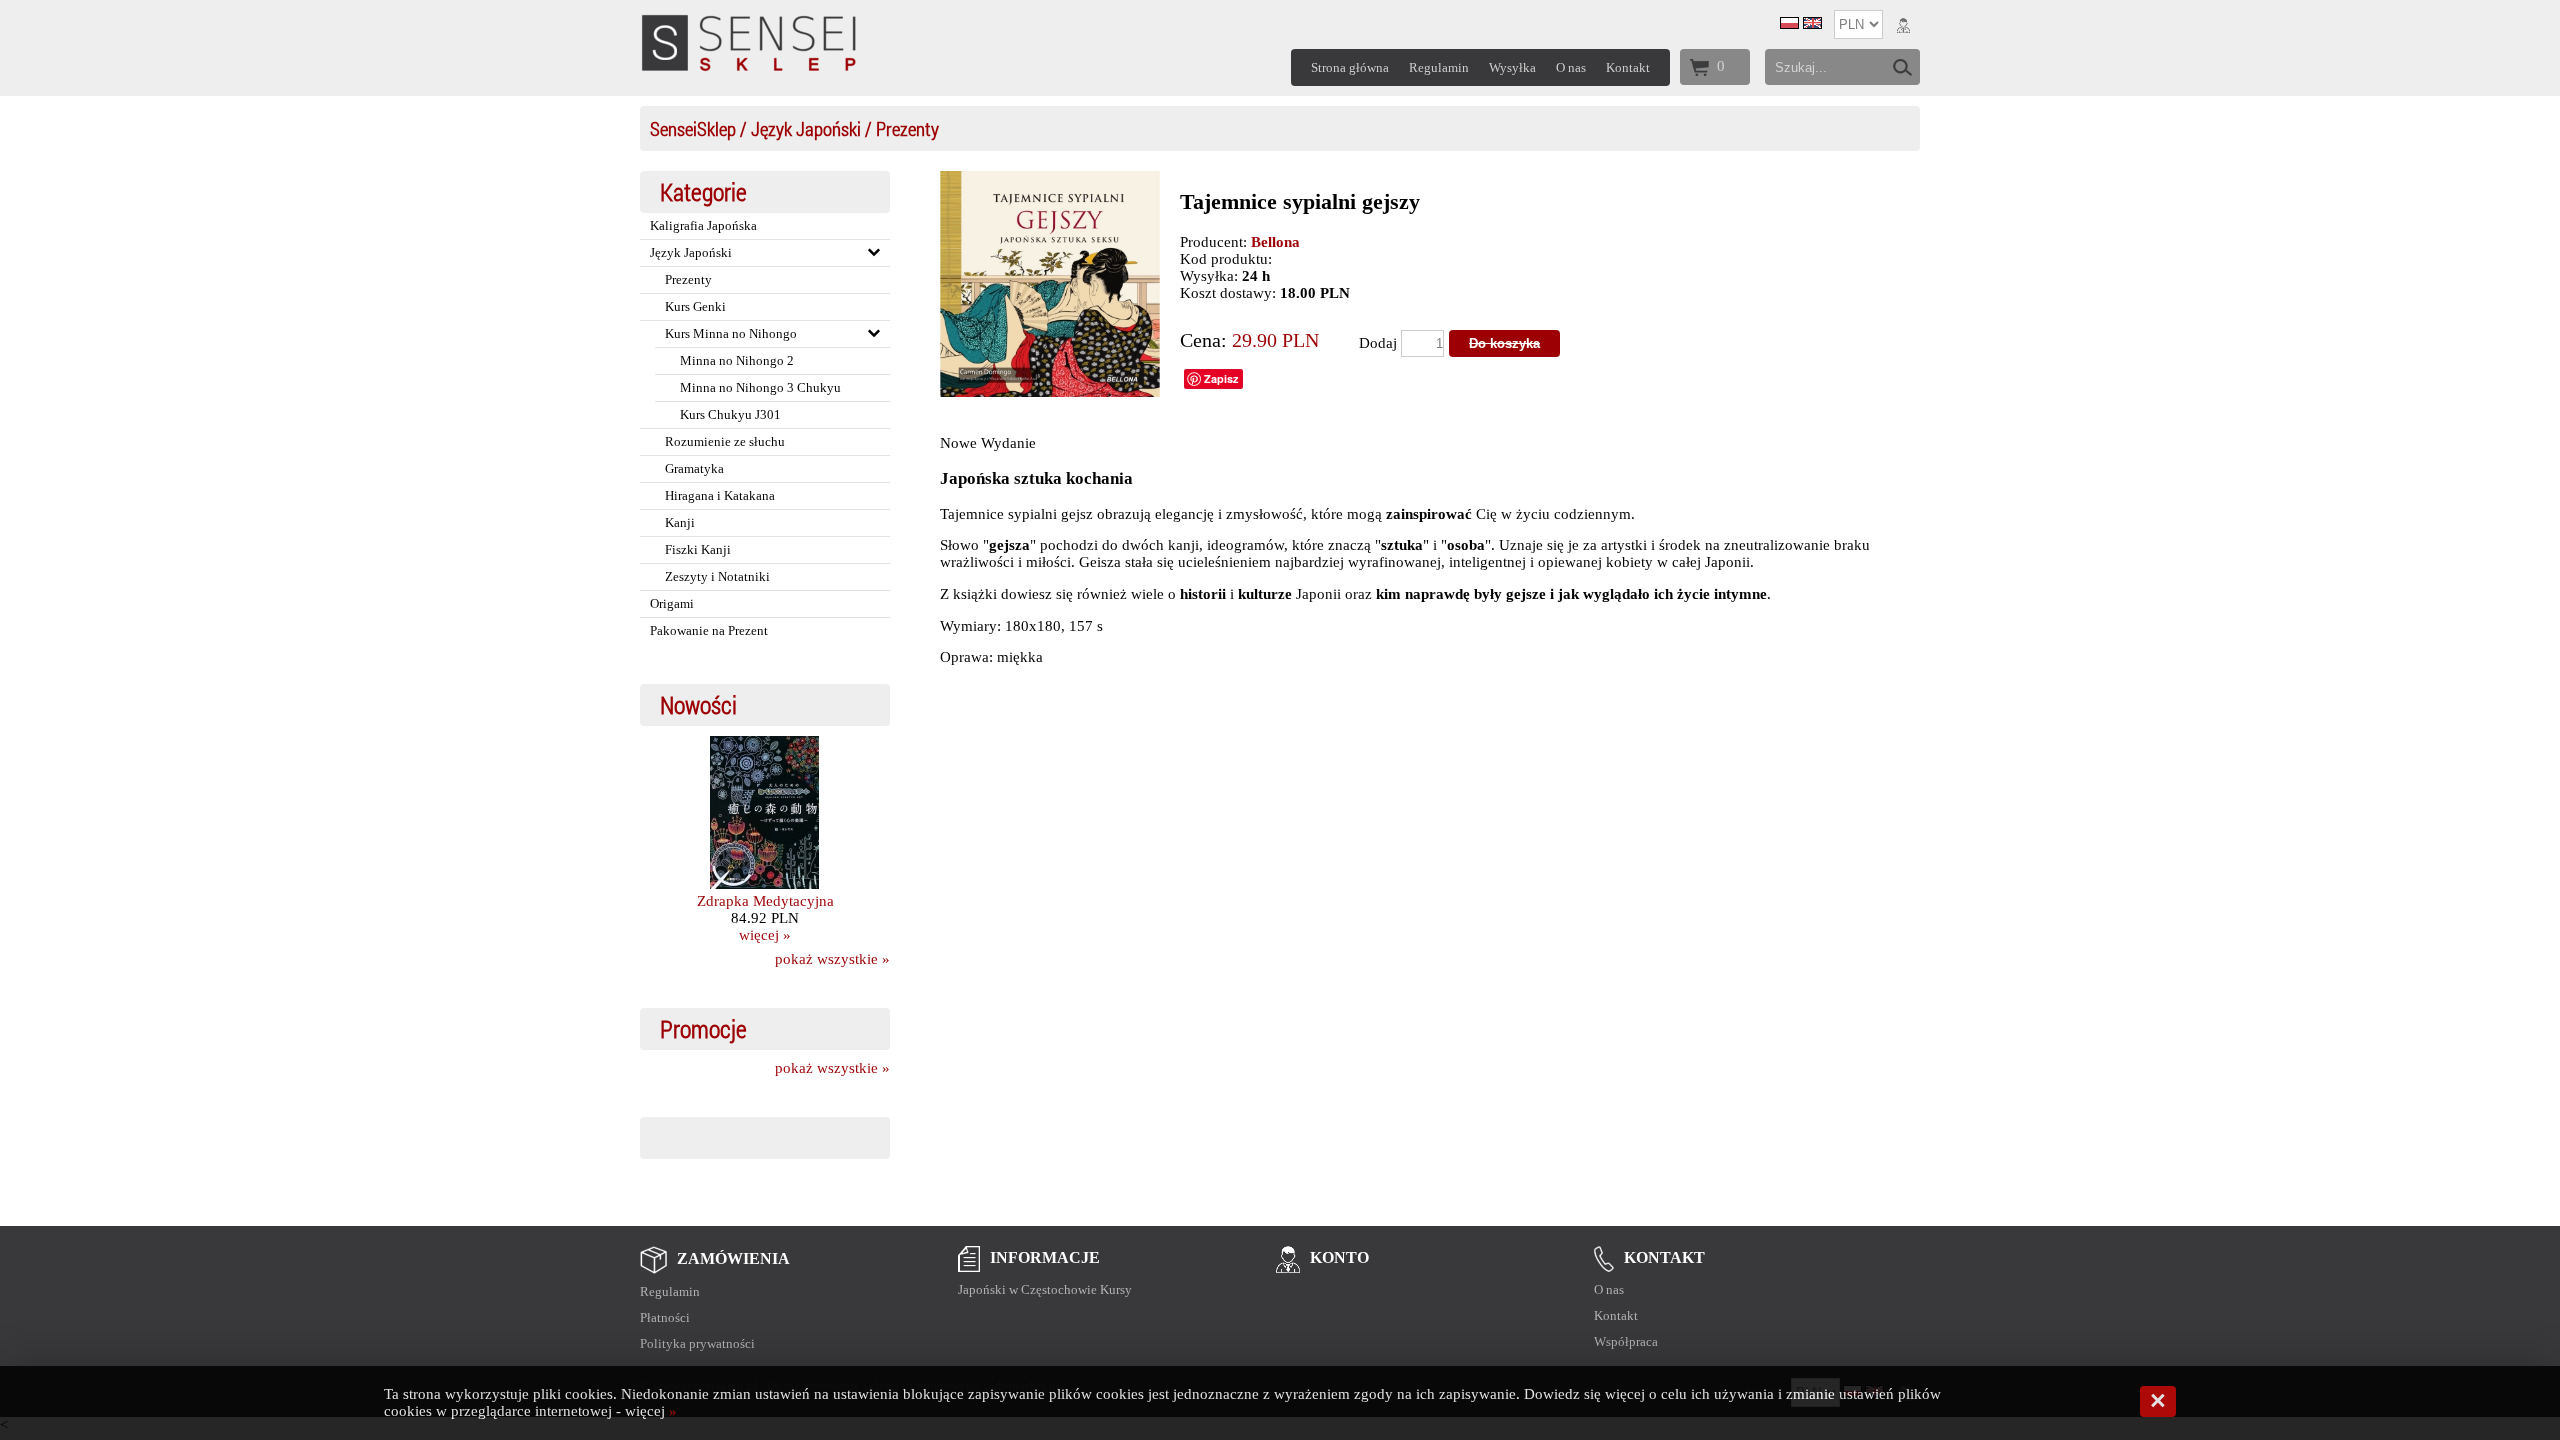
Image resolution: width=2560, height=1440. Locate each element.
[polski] (1789, 24)
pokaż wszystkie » (832, 959)
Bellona (1275, 242)
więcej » (765, 935)
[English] (1812, 24)
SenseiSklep (693, 128)
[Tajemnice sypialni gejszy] (1050, 392)
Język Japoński (806, 128)
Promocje (703, 1029)
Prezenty (907, 128)
